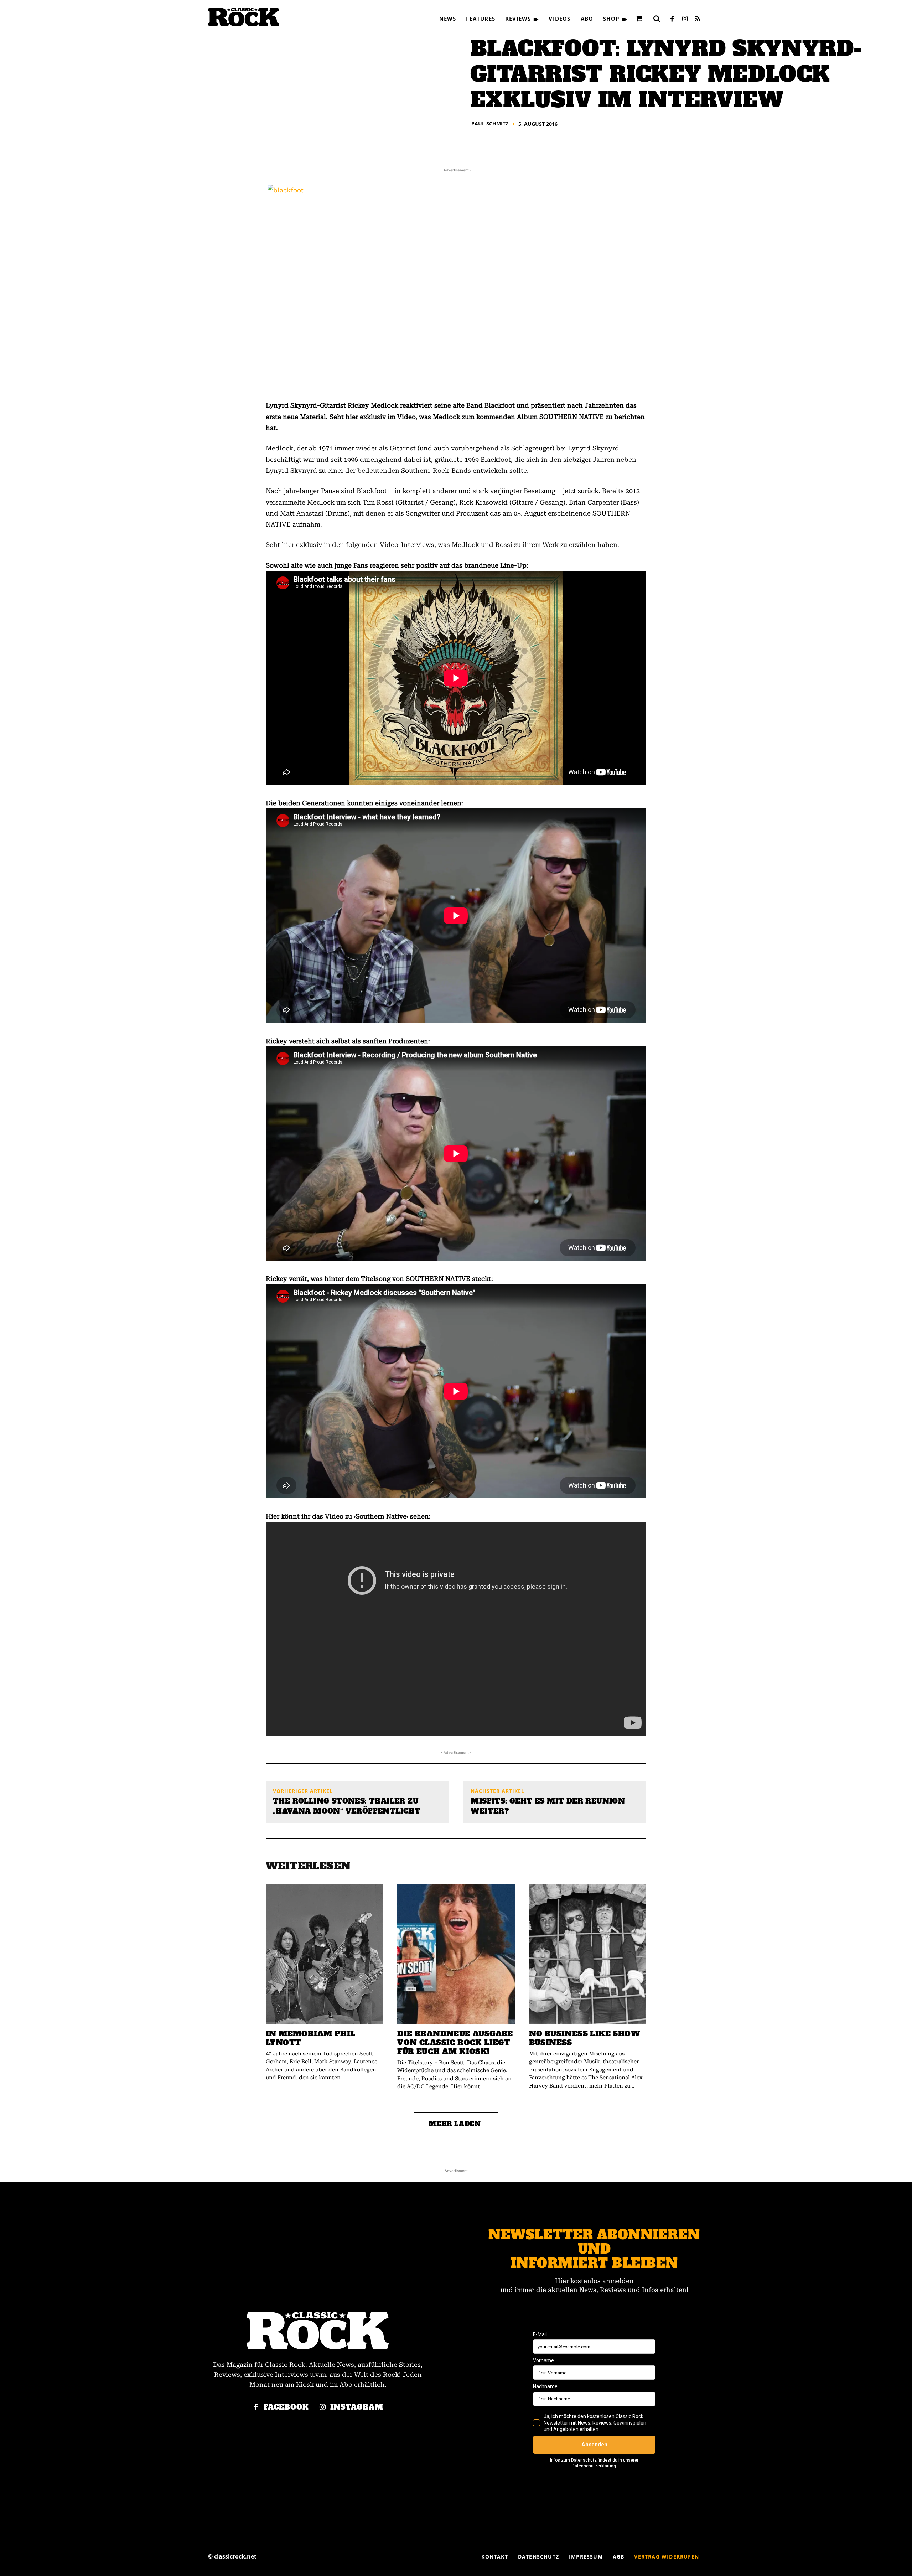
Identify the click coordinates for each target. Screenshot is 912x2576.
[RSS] (698, 19)
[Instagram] (685, 19)
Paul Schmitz (490, 124)
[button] (657, 19)
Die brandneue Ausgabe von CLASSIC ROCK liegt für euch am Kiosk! (455, 2042)
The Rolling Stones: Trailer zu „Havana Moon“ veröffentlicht (347, 1806)
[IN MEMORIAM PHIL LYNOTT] (324, 1954)
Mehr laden (455, 2124)
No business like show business (584, 2038)
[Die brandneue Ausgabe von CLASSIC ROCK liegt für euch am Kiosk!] (456, 1954)
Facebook (286, 2407)
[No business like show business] (588, 1954)
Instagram (357, 2407)
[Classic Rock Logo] (244, 17)
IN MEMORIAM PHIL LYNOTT (310, 2038)
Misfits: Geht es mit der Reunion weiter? (548, 1806)
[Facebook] (672, 19)
